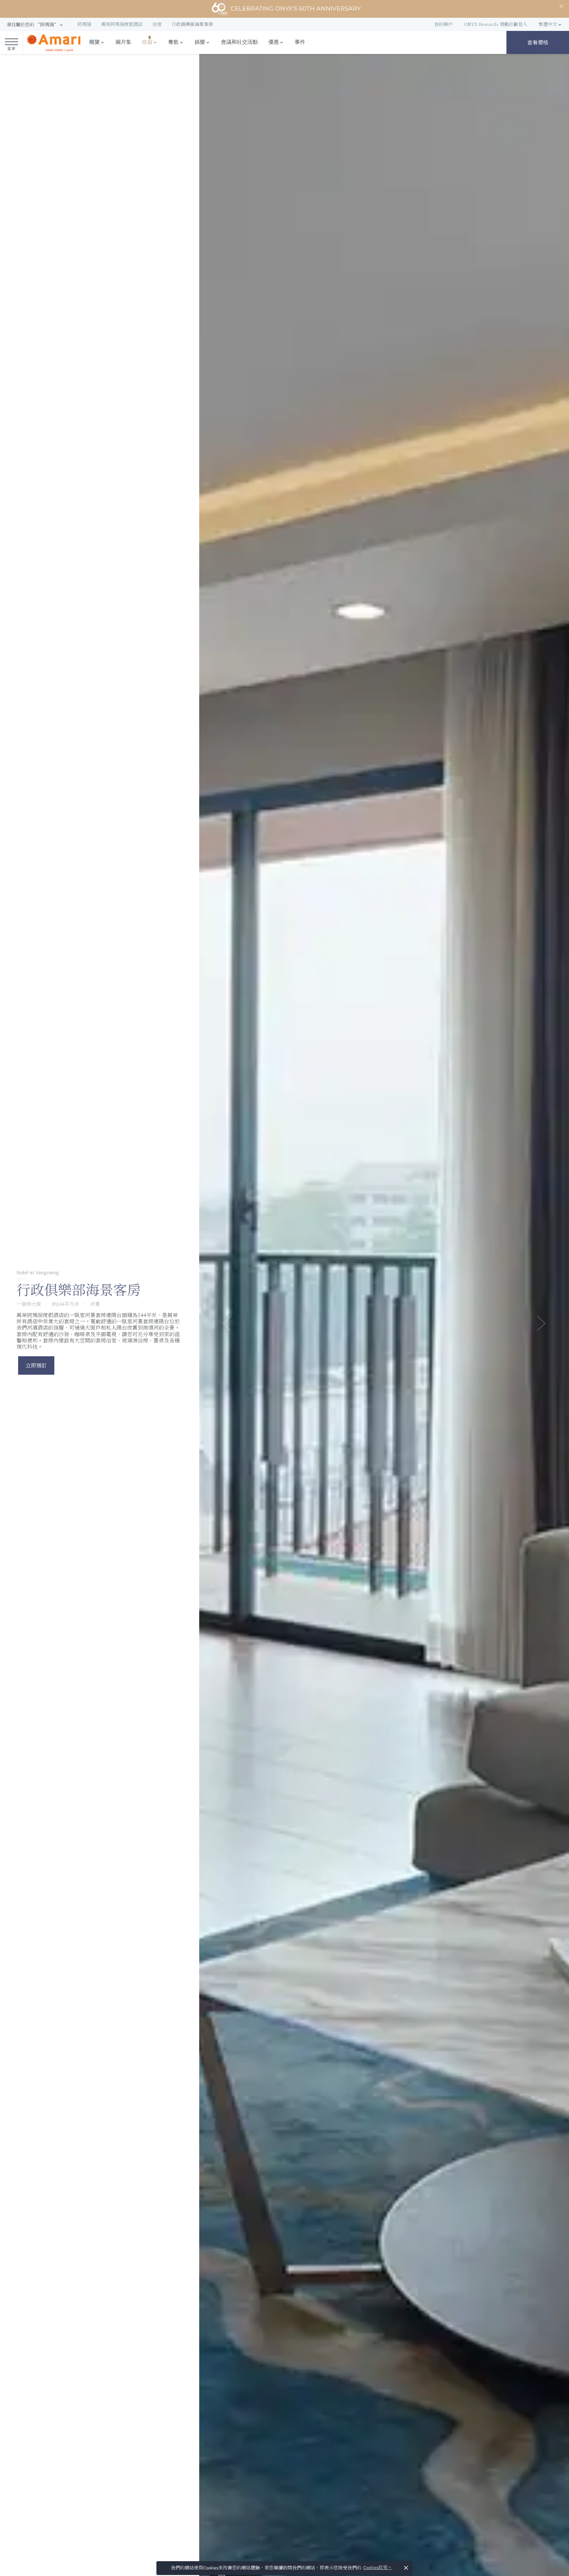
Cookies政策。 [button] (378, 2568)
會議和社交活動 (239, 42)
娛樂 (200, 42)
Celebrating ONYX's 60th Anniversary (296, 9)
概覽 (95, 42)
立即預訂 (36, 1365)
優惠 (274, 42)
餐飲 (174, 42)
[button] (35, 25)
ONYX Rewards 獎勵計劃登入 (496, 24)
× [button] (406, 2568)
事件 (300, 42)
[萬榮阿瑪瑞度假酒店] (54, 43)
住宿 (147, 42)
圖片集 (123, 42)
